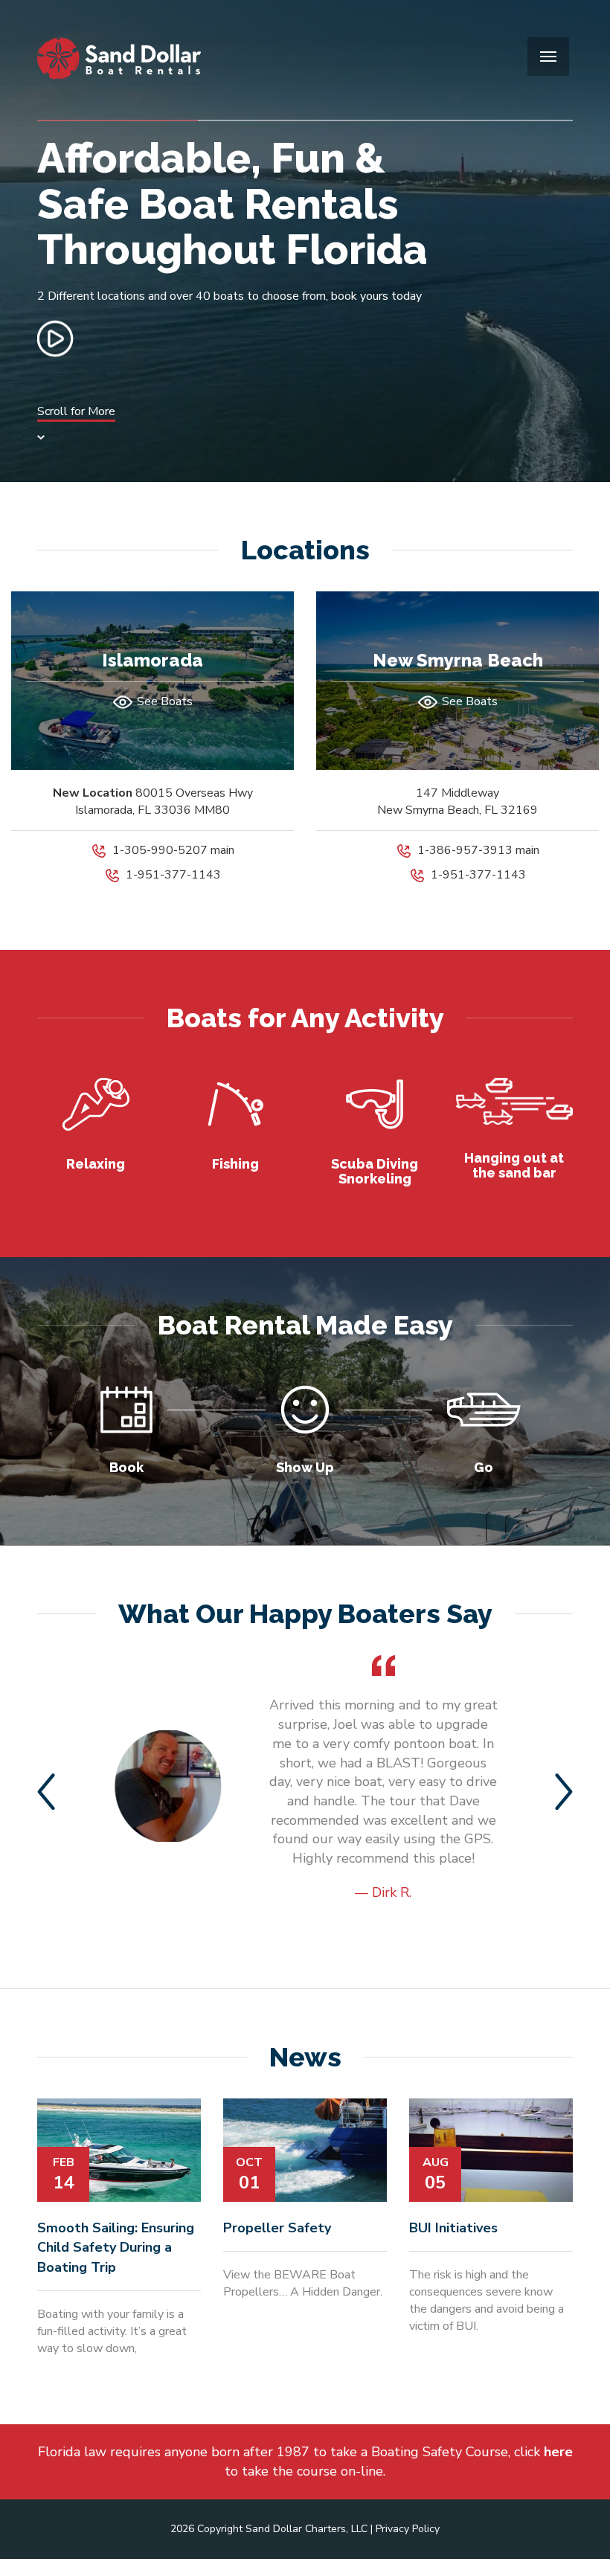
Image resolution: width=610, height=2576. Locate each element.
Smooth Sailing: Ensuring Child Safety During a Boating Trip (116, 2248)
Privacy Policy (408, 2529)
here (558, 2452)
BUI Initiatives (453, 2228)
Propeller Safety (277, 2228)
